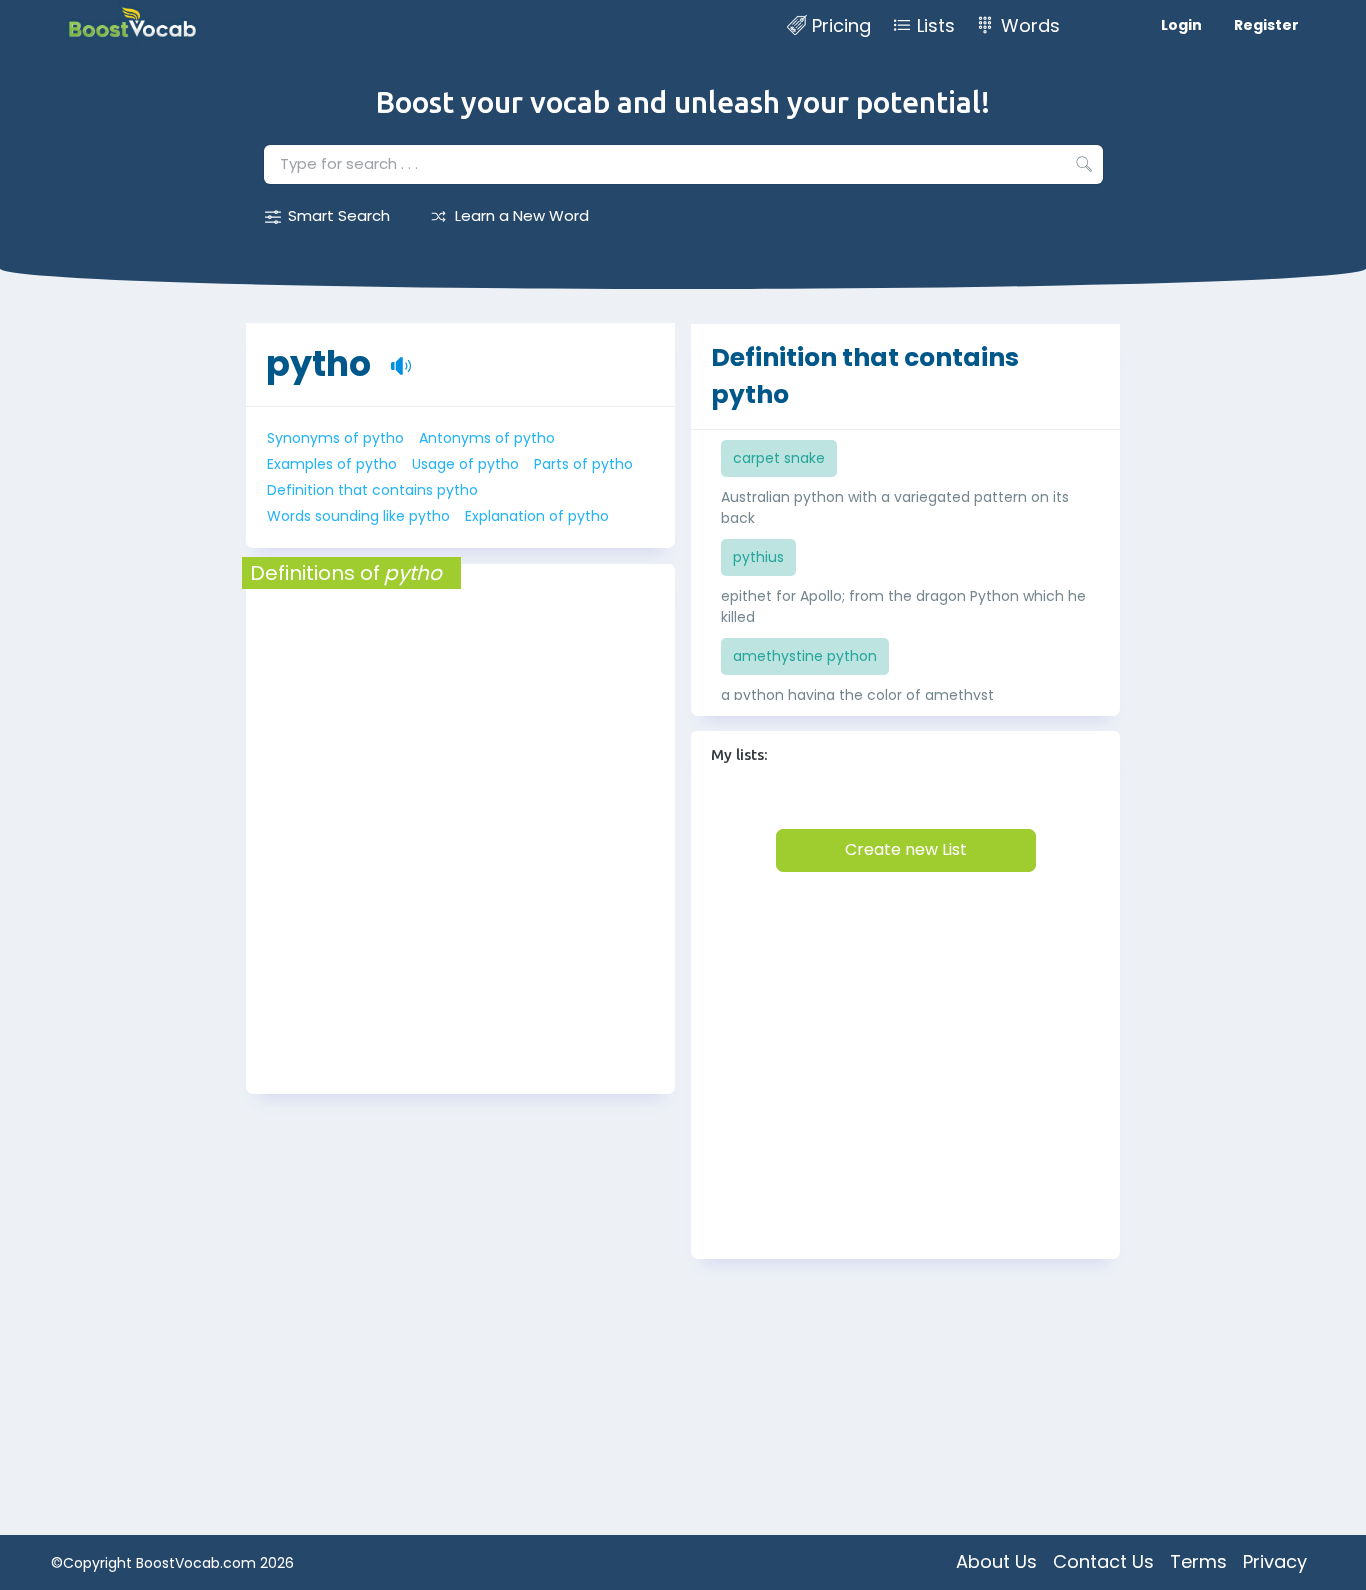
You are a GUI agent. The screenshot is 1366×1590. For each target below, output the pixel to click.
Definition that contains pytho (372, 490)
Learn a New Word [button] (522, 215)
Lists (936, 25)
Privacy (1275, 1561)
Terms (1198, 1561)
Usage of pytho (465, 464)
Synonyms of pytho (335, 438)
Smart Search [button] (339, 215)
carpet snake (779, 458)
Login (1181, 25)
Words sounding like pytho (358, 516)
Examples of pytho (332, 464)
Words (1030, 25)
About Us (996, 1561)
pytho (318, 363)
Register (1266, 25)
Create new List (906, 849)
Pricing (841, 25)
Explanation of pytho (537, 516)
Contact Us (1103, 1561)
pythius (758, 557)
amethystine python (805, 656)
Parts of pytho (583, 464)
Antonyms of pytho (487, 438)
